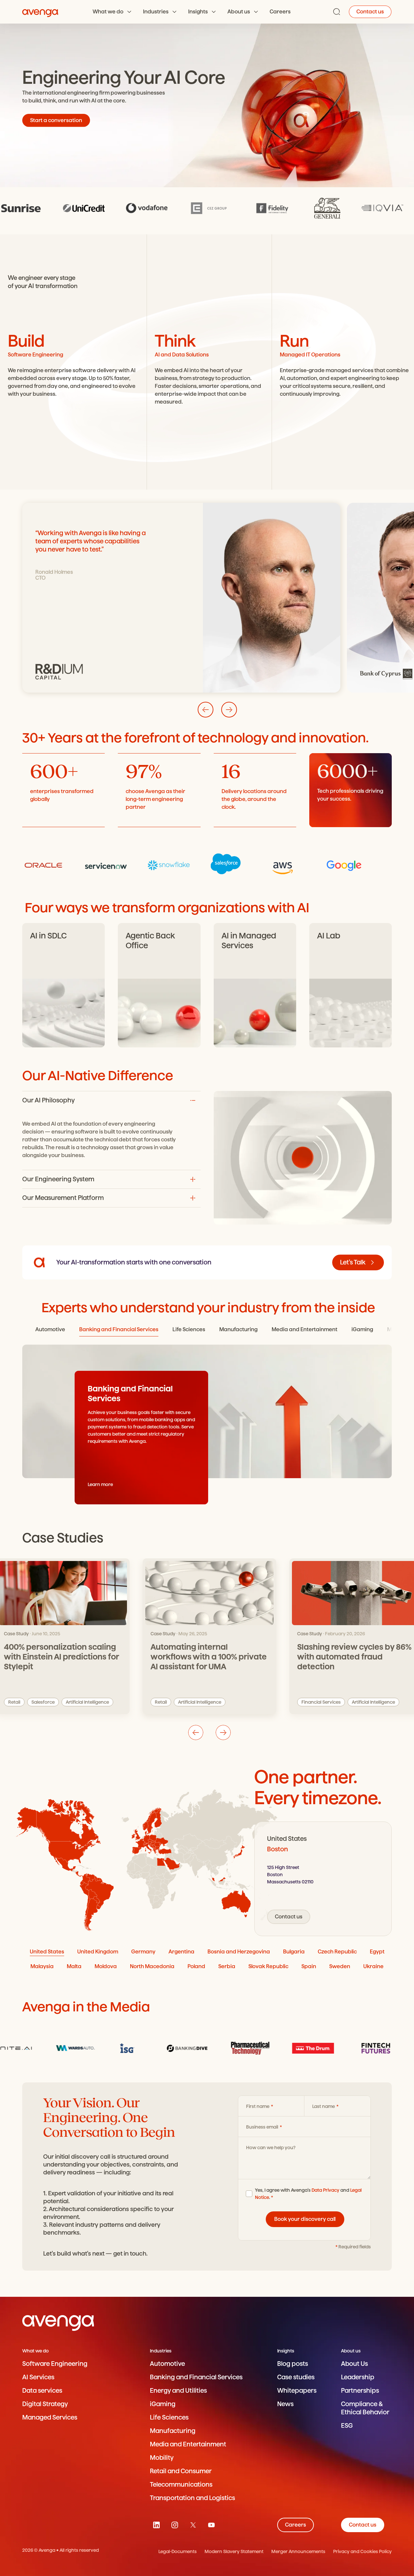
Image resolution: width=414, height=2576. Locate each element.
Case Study (163, 1634)
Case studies (296, 2377)
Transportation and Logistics (192, 2498)
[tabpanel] (323, 1879)
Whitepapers (297, 2391)
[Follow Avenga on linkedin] (156, 2525)
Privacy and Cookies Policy (362, 2551)
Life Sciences (169, 2417)
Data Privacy (325, 2190)
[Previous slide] (196, 1732)
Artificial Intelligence (200, 1702)
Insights (198, 12)
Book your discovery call (305, 2219)
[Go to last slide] (206, 710)
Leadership (358, 2377)
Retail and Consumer (181, 2471)
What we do (108, 12)
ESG (347, 2426)
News (285, 2404)
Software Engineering (55, 2364)
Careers (280, 12)
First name (258, 2106)
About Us (354, 2364)
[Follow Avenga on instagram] (175, 2525)
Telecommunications (181, 2485)
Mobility (162, 2458)
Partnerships (360, 2391)
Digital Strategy (45, 2404)
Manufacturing (173, 2431)
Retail (161, 1702)
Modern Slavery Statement (234, 2551)
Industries (156, 12)
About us (239, 12)
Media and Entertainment (188, 2444)
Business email (263, 2127)
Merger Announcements (298, 2551)
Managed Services (50, 2417)
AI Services (38, 2377)
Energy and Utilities (178, 2391)
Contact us (370, 12)
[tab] (50, 1330)
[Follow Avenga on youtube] (211, 2525)
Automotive (167, 2364)
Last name (324, 2106)
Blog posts (293, 2364)
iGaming (163, 2404)
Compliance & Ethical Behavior (365, 2408)
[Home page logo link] (40, 12)
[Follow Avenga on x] (193, 2525)
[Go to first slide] (223, 1732)
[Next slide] (229, 710)
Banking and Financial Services (196, 2377)
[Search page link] (337, 12)
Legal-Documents (178, 2551)
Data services (42, 2391)
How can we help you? (271, 2148)
